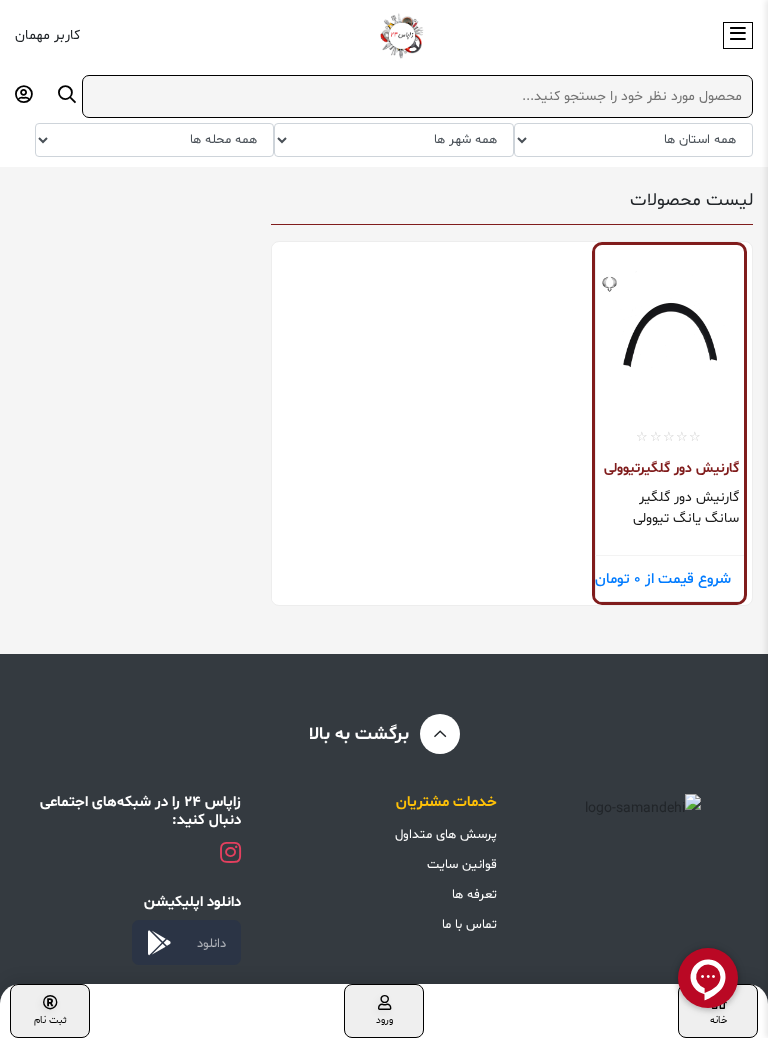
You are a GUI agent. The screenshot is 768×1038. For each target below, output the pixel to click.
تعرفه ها (474, 895)
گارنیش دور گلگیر (689, 497)
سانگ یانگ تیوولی (686, 518)
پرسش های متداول (446, 835)
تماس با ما (469, 925)
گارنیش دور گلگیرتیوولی (671, 468)
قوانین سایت (462, 865)
